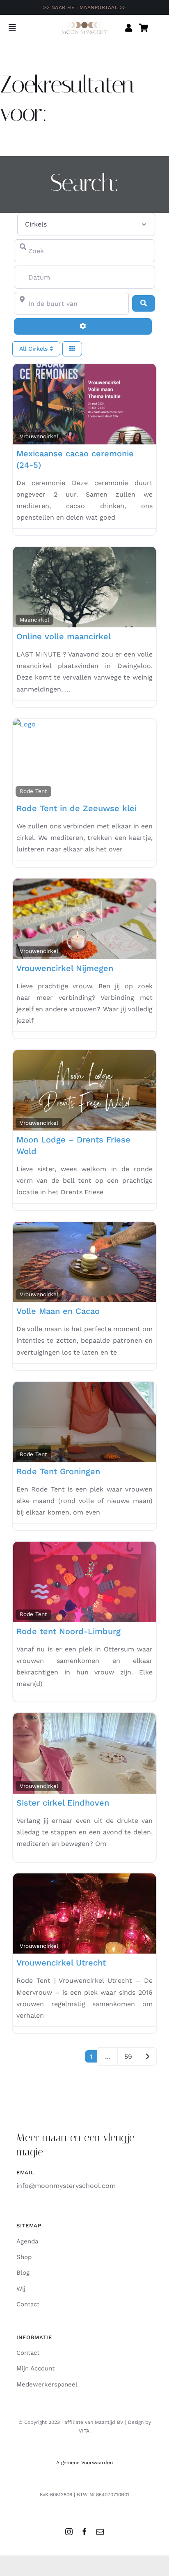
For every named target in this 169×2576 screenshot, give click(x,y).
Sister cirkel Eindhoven (63, 1803)
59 (128, 2057)
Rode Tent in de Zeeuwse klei (77, 808)
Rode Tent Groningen (58, 1471)
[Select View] (72, 349)
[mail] (100, 2532)
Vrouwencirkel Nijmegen (65, 968)
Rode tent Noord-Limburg (69, 1631)
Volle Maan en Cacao (58, 1311)
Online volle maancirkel (64, 636)
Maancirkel (34, 620)
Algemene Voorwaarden (84, 2463)
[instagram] (69, 2532)
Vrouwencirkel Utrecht (61, 1963)
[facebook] (84, 2532)
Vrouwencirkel (39, 436)
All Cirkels (34, 349)
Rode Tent (33, 791)
